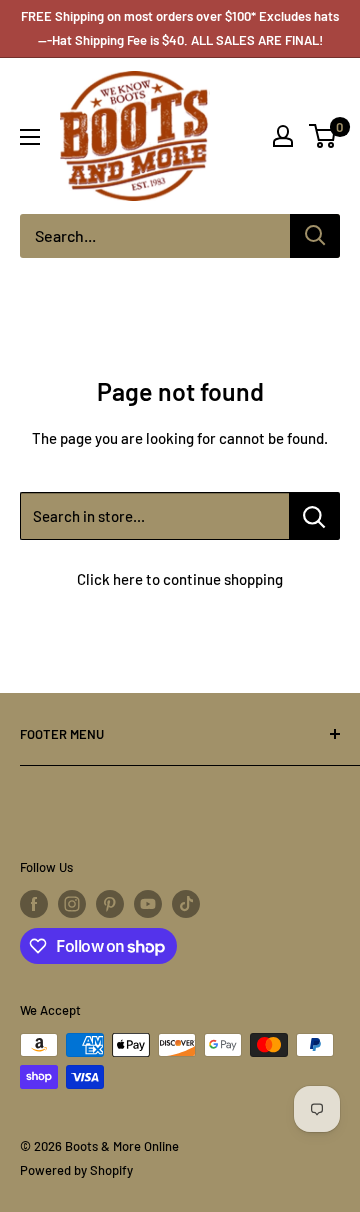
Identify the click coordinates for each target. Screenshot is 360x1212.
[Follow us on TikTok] (186, 904)
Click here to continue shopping (180, 579)
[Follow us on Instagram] (72, 904)
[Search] (315, 236)
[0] (323, 136)
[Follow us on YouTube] (148, 904)
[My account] (283, 136)
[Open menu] (30, 137)
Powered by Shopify (76, 1170)
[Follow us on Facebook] (34, 904)
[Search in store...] (314, 516)
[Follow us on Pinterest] (110, 904)
